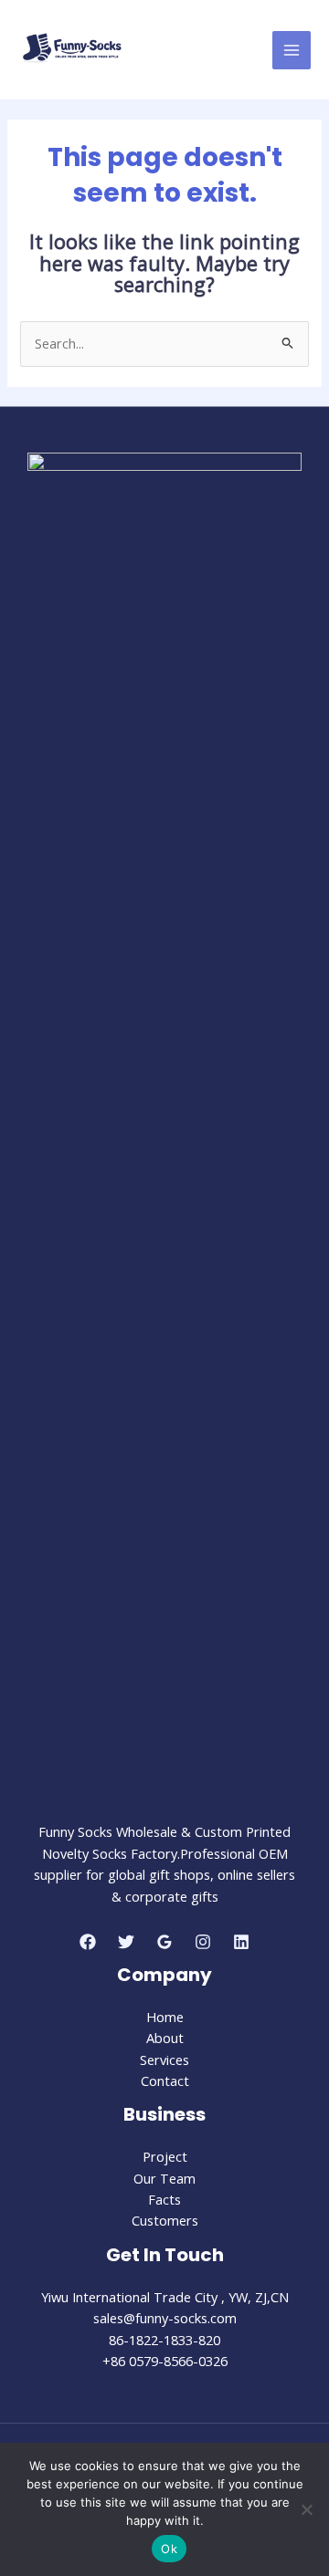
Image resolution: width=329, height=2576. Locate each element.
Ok (169, 2549)
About (165, 2038)
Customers (165, 2220)
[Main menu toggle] (292, 50)
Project (165, 2156)
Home (165, 2017)
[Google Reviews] (164, 1942)
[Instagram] (203, 1942)
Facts (164, 2199)
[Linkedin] (241, 1942)
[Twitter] (126, 1942)
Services (164, 2060)
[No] (306, 2509)
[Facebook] (88, 1942)
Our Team (164, 2178)
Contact (165, 2081)
